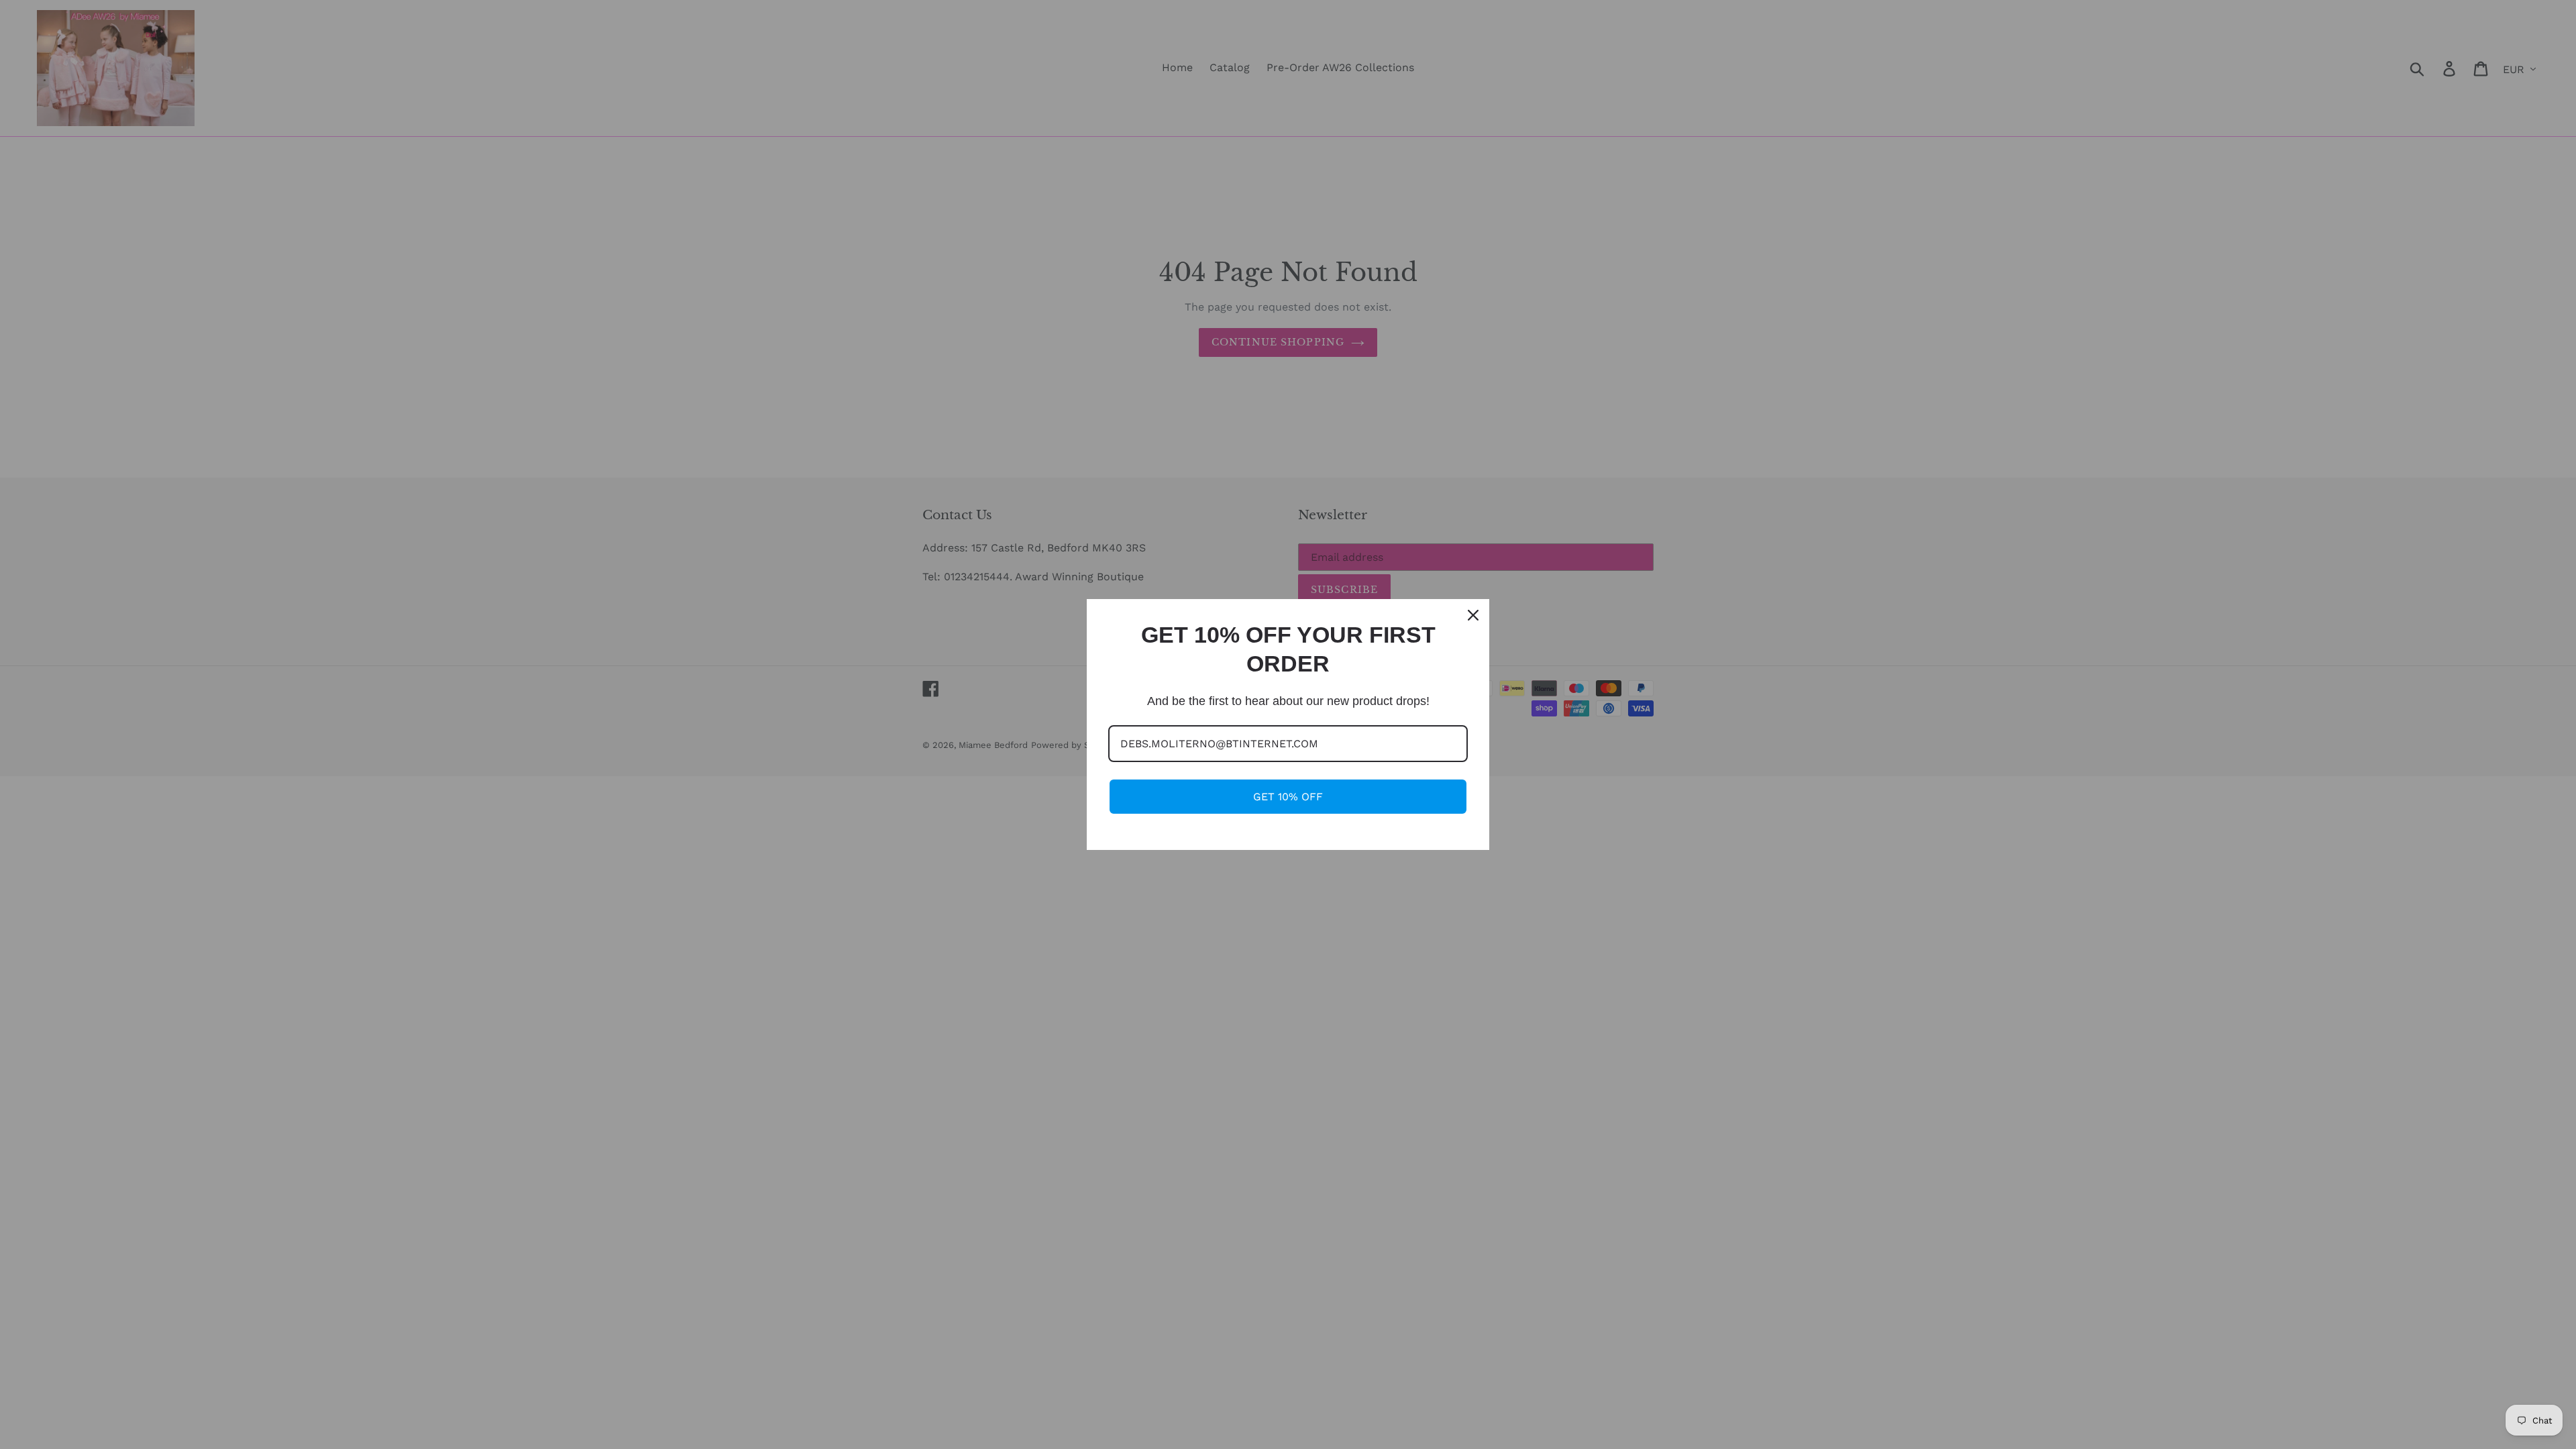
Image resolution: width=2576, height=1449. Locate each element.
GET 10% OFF (1288, 797)
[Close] (1473, 615)
